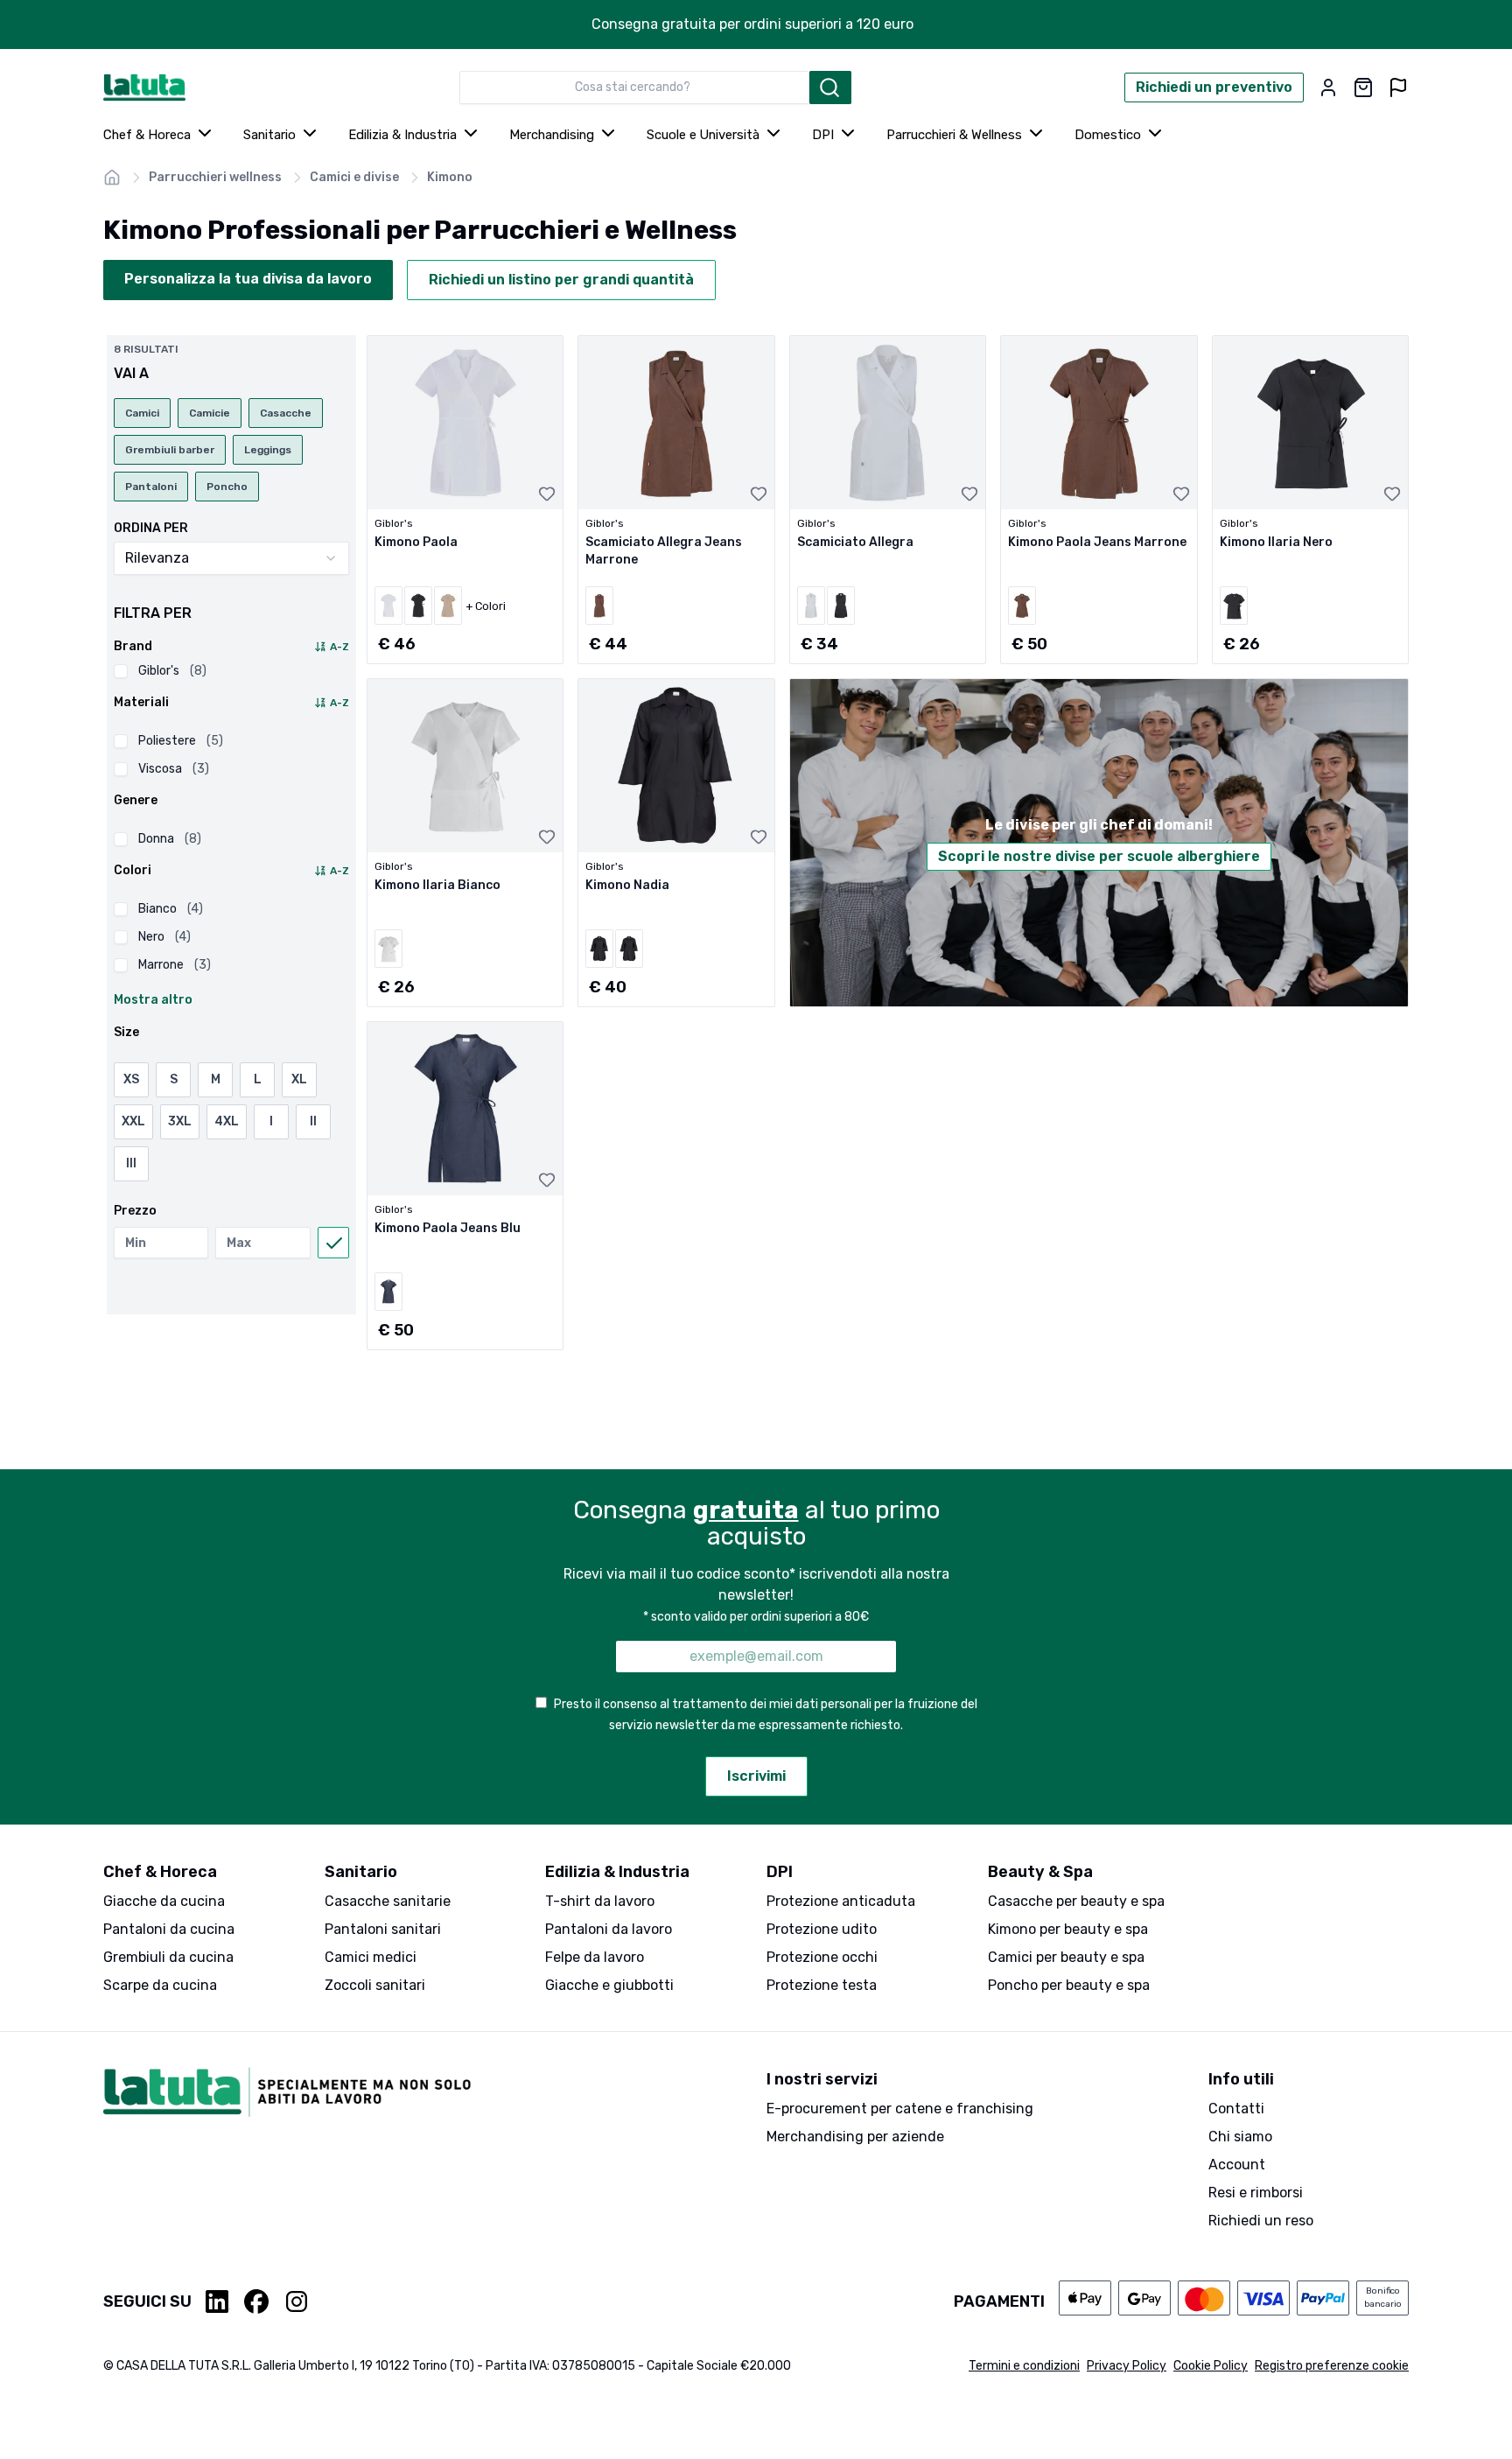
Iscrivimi (756, 1776)
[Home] (112, 178)
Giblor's (172, 671)
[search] (830, 88)
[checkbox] (121, 671)
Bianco (171, 909)
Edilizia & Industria (402, 135)
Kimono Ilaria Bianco (437, 885)
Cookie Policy (1211, 2366)
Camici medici (371, 1957)
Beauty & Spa (1040, 1872)
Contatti (1236, 2109)
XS (131, 1079)
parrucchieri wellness (215, 177)
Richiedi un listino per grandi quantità (561, 280)
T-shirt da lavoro (600, 1901)
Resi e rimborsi (1256, 2193)
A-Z (339, 647)
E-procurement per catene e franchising (900, 2109)
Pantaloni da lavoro (609, 1929)
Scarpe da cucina (160, 1985)
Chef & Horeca (147, 135)
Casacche (286, 413)
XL (299, 1079)
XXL (133, 1121)
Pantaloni (151, 487)
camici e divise (354, 177)
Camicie (210, 413)
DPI (823, 135)
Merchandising (552, 135)
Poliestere (181, 741)
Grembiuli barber (170, 450)
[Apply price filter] (333, 1243)
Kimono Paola (416, 542)
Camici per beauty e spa (1066, 1957)
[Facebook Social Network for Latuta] (256, 2301)
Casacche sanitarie (388, 1901)
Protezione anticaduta (841, 1901)
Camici (142, 413)
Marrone (175, 965)
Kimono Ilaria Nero (1276, 542)
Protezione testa (822, 1985)
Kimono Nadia (627, 885)
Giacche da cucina (164, 1901)
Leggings (268, 450)
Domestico (1108, 135)
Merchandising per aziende (855, 2137)
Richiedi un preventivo (1214, 87)
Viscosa (174, 769)
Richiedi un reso (1261, 2221)
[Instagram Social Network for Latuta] (297, 2301)
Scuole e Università (703, 135)
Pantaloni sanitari (383, 1929)
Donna (170, 839)
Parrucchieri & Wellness (954, 135)
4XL (227, 1121)
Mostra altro (153, 1000)
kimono (450, 177)
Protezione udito (822, 1929)
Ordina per (151, 529)
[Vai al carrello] (1363, 88)
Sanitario (269, 135)
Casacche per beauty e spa (1076, 1901)
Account (1237, 2165)
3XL (180, 1121)
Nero (164, 937)
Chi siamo (1240, 2137)
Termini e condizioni (1024, 2366)
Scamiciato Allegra (855, 542)
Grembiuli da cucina (168, 1957)
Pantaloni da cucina (169, 1929)
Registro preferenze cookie (1332, 2366)
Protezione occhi (822, 1957)
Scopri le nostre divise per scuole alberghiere (1099, 856)
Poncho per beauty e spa (1069, 1985)
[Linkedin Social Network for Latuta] (218, 2301)
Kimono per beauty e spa (1068, 1929)
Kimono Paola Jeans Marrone (1097, 542)
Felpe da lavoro (595, 1957)
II (313, 1121)
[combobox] (634, 88)
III (131, 1163)
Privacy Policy (1127, 2366)
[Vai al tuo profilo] (1328, 88)
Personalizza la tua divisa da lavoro (248, 279)
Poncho (227, 487)
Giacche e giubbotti (609, 1985)
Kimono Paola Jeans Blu (448, 1228)
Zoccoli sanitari (375, 1985)
